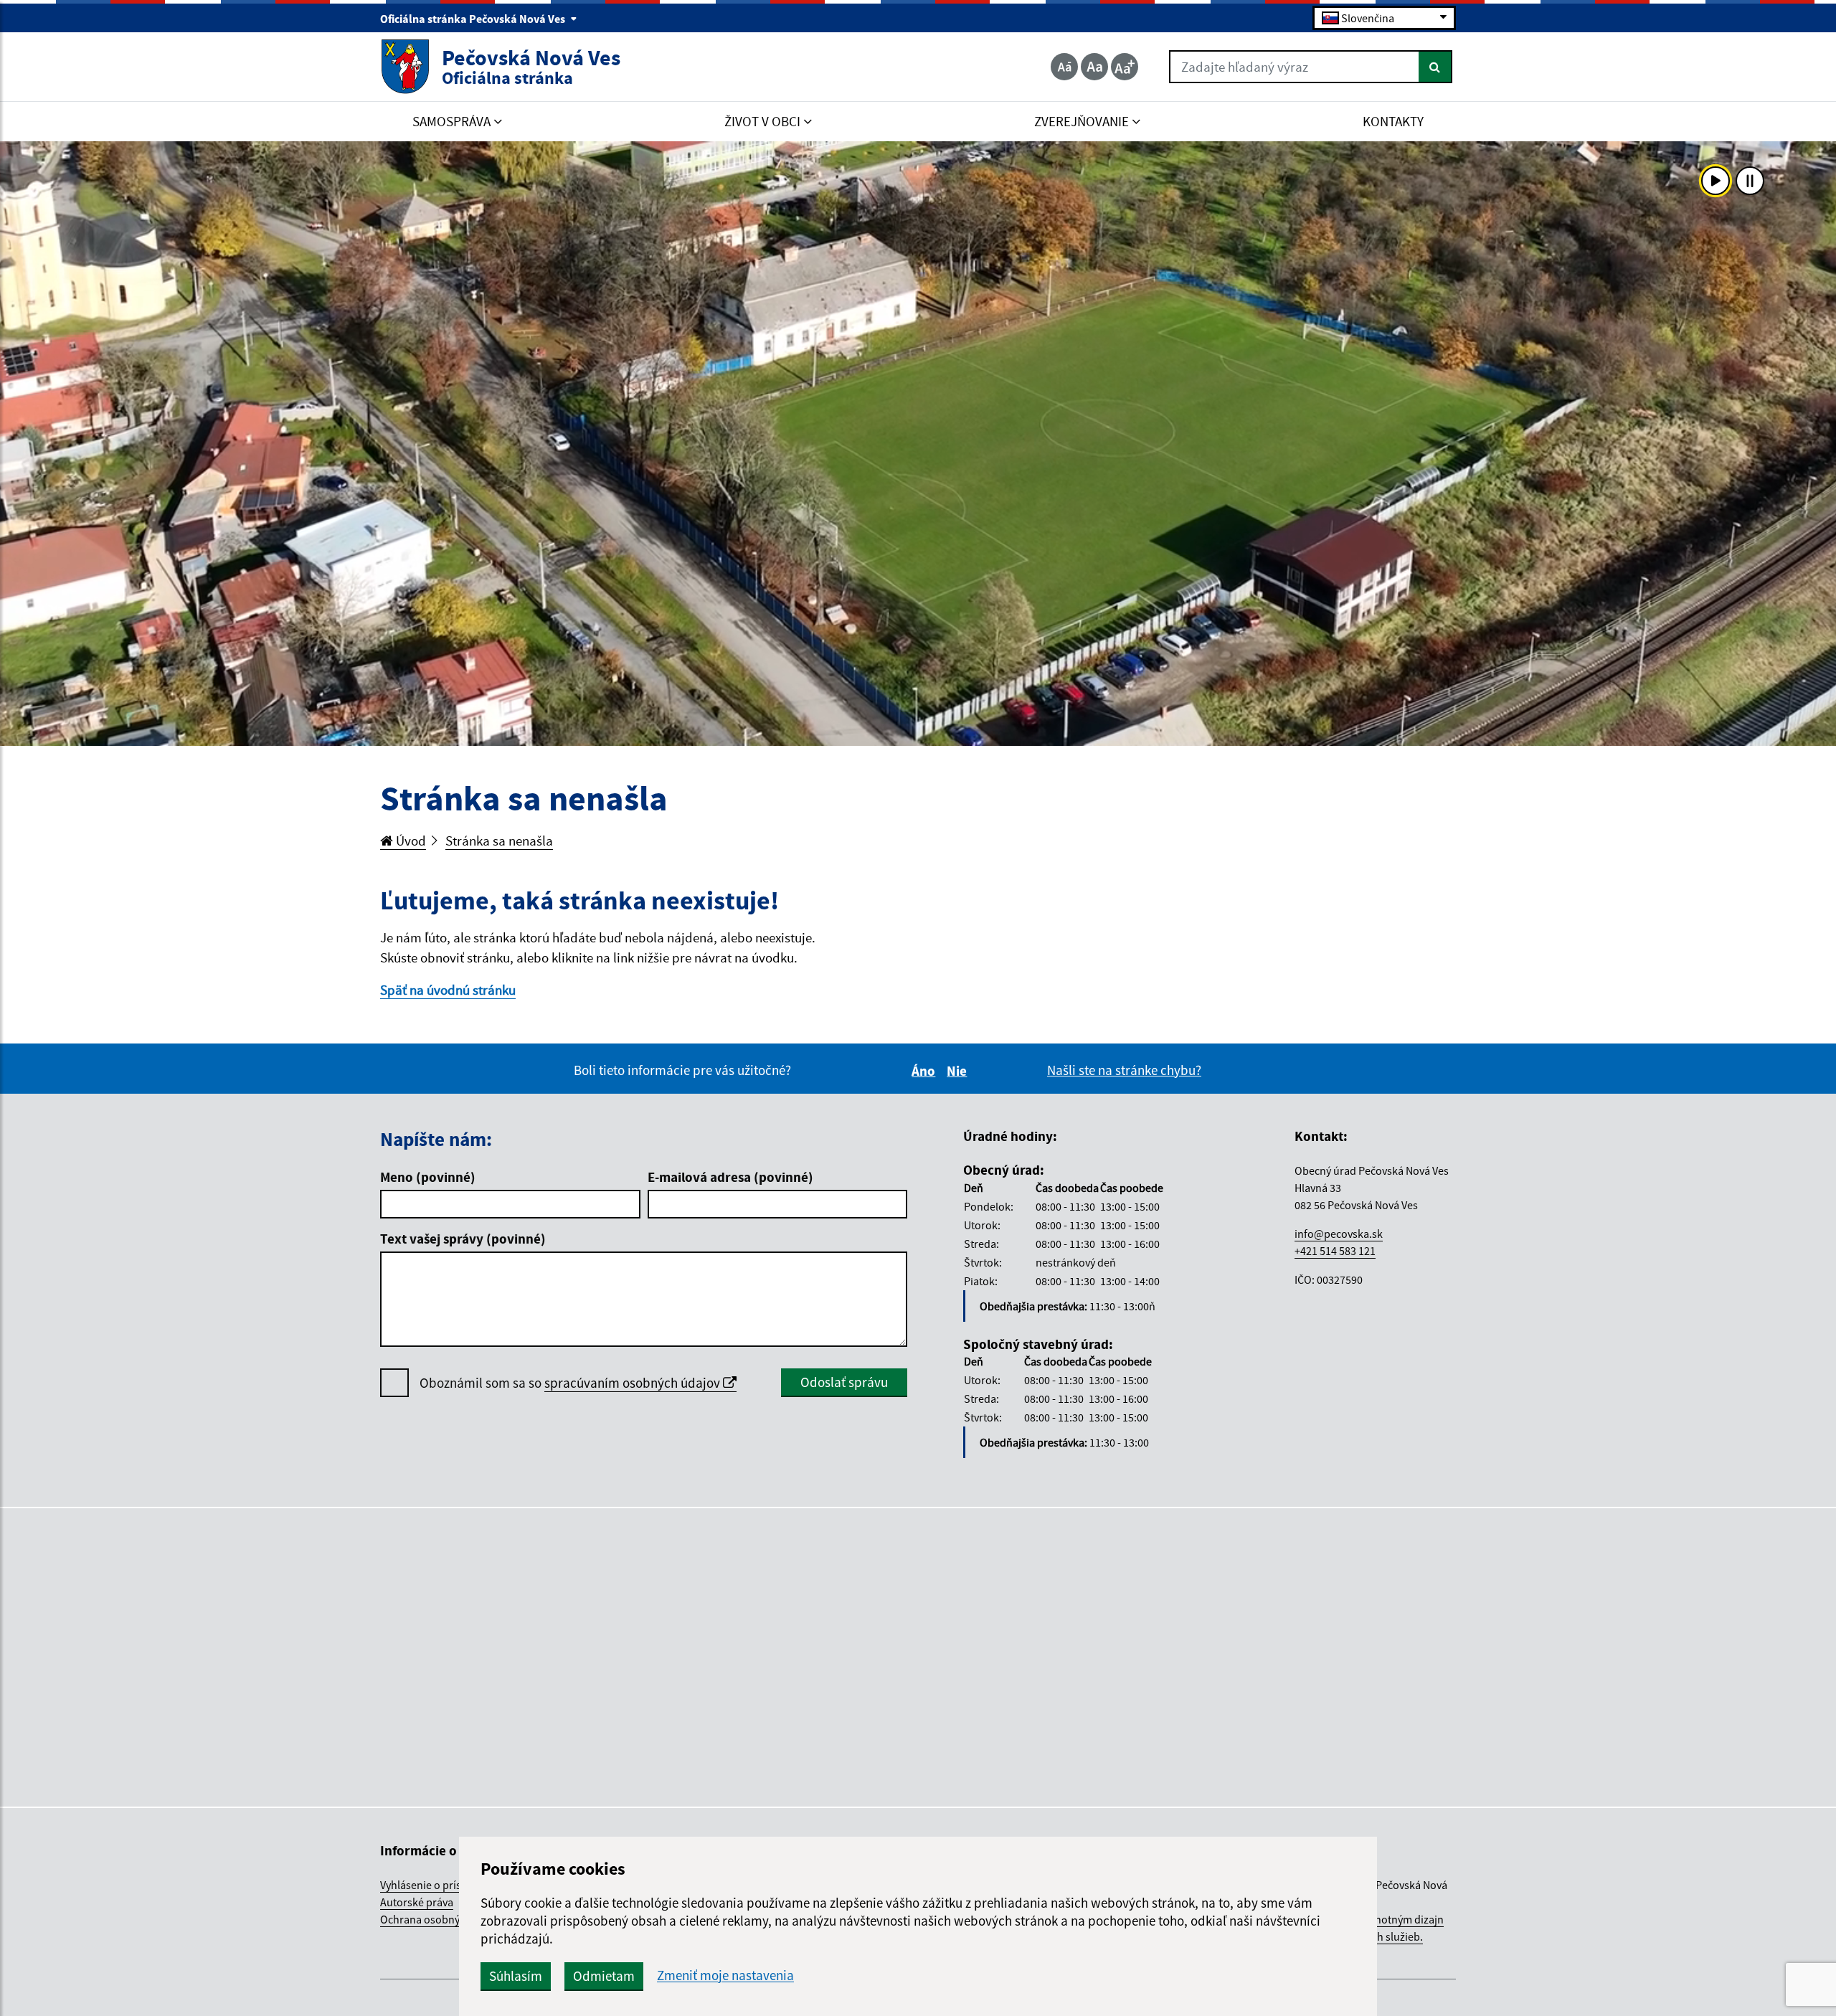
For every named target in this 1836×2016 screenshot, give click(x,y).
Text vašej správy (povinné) (463, 1239)
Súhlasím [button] (516, 1976)
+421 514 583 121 (1335, 1251)
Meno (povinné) (428, 1177)
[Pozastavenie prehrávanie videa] (1750, 181)
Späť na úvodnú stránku (448, 990)
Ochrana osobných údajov (444, 1919)
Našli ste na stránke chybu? (1124, 1070)
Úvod (410, 841)
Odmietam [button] (604, 1976)
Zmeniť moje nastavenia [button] (725, 1975)
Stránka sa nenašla (499, 841)
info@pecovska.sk (1339, 1234)
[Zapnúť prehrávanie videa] (1716, 181)
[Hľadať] (1435, 67)
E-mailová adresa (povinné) (730, 1177)
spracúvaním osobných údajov (634, 1383)
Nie (959, 1071)
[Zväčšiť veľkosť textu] (1125, 67)
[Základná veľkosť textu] (1094, 67)
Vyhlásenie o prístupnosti (441, 1885)
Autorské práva (417, 1902)
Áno (926, 1071)
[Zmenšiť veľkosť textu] (1064, 67)
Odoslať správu (844, 1382)
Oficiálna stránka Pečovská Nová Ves (474, 19)
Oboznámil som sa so (571, 1383)
